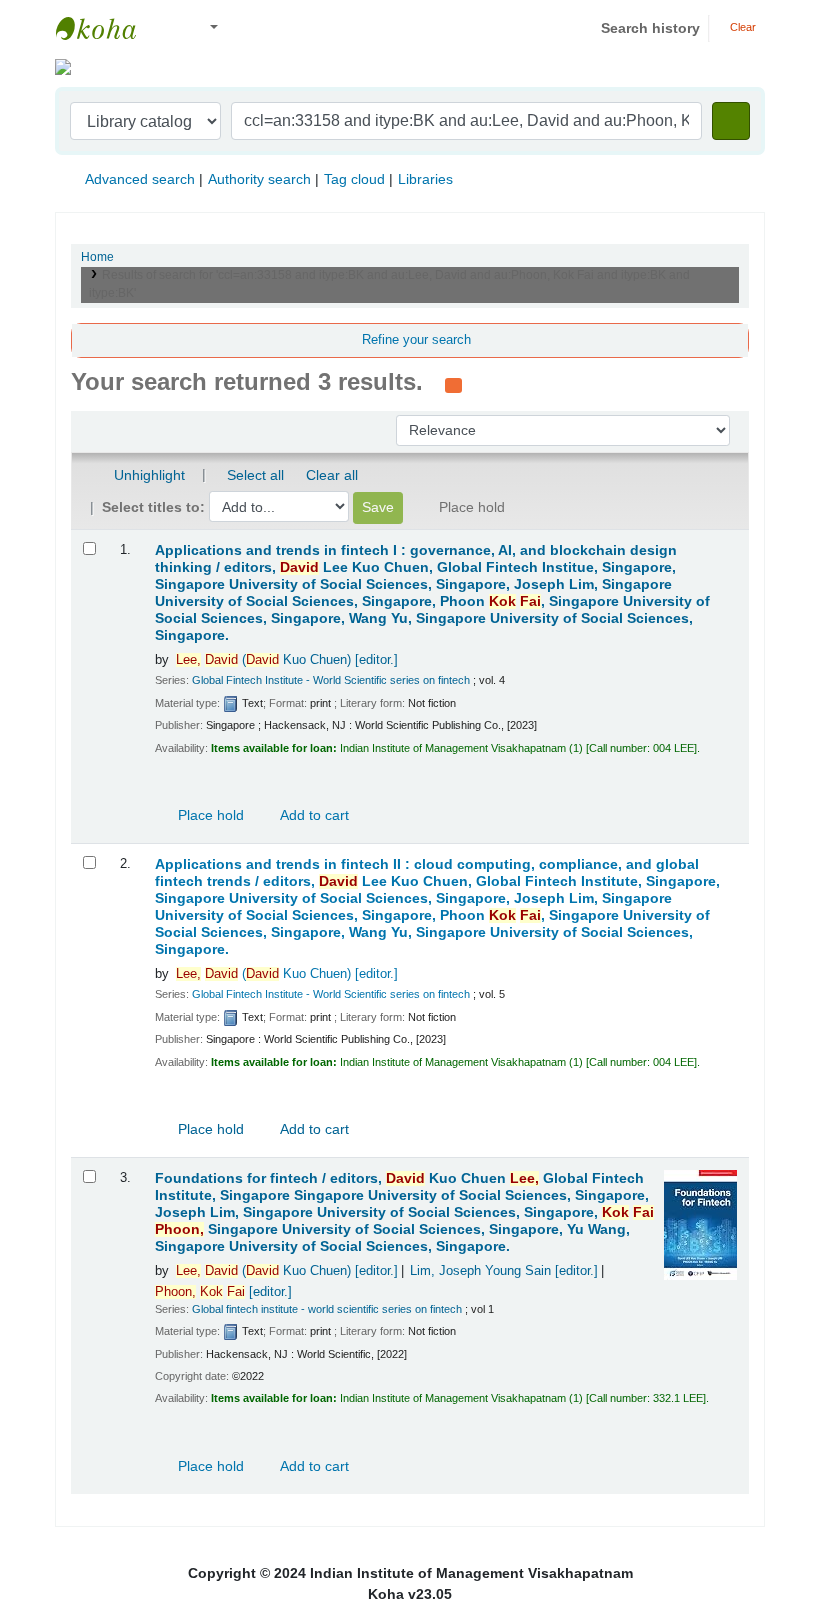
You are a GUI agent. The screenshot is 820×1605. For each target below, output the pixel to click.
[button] (169, 28)
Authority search (259, 179)
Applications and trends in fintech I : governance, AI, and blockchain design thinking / (432, 593)
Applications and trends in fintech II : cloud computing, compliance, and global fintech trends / (437, 907)
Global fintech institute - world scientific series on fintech (327, 1309)
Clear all (332, 475)
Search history (650, 28)
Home (97, 257)
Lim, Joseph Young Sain (504, 1271)
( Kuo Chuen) (287, 660)
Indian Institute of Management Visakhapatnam (106, 28)
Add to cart (313, 815)
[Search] (731, 121)
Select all (255, 475)
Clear (741, 27)
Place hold (209, 815)
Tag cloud (354, 179)
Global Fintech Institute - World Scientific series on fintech (331, 680)
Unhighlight (147, 475)
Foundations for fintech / (404, 1212)
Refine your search (416, 340)
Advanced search (140, 179)
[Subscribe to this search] (453, 384)
